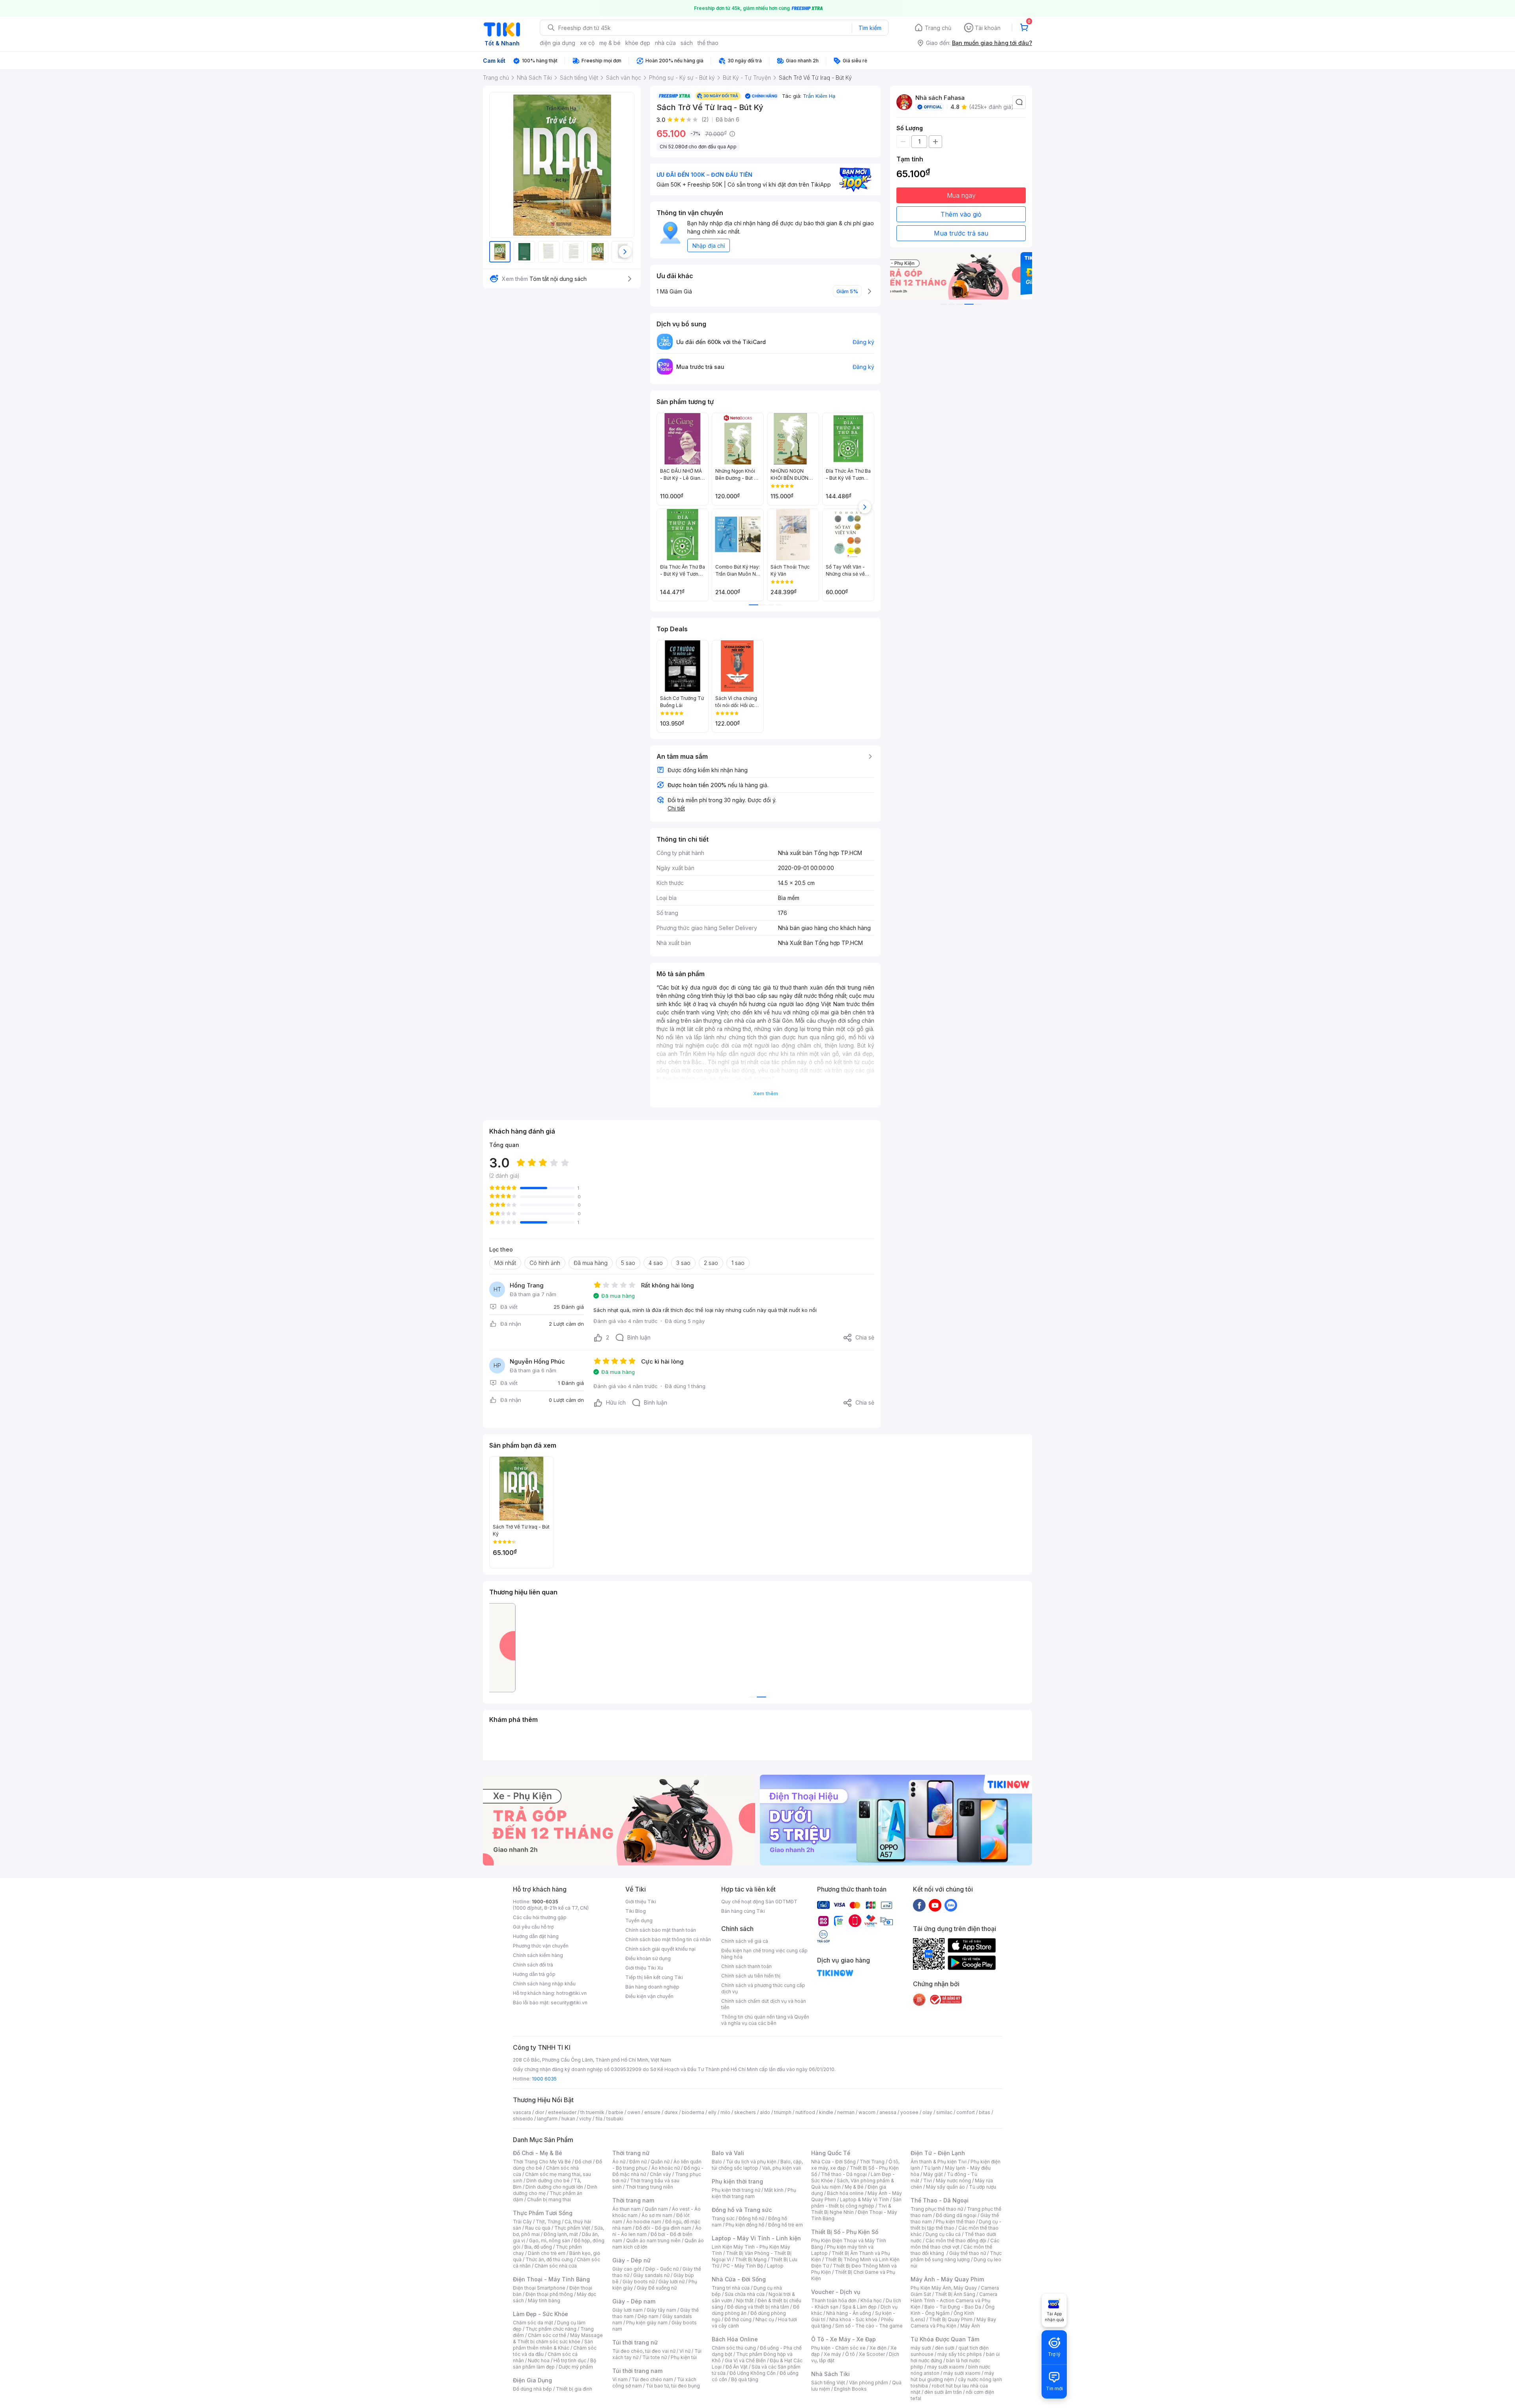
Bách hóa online (845, 2193)
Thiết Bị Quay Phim (951, 2319)
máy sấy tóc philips (960, 2354)
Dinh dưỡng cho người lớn (554, 2187)
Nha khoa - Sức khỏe (853, 2319)
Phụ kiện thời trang (737, 2181)
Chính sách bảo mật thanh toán (661, 1930)
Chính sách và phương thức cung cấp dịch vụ (763, 1988)
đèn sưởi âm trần (943, 2392)
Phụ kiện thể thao (955, 2222)
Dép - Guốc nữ (662, 2269)
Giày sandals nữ (651, 2275)
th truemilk (592, 2112)
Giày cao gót (627, 2269)
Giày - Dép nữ (631, 2260)
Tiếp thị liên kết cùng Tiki (654, 1977)
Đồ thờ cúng (738, 2319)
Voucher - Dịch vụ (836, 2292)
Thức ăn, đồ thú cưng (549, 2259)
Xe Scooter (872, 2354)
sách (687, 43)
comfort (966, 2112)
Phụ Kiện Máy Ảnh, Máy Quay (944, 2288)
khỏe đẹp (638, 43)
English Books (850, 2389)
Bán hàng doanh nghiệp (652, 1987)
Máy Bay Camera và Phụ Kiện (953, 2323)
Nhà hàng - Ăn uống (849, 2313)
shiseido (523, 2119)
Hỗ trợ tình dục (570, 2360)
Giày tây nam (661, 2310)
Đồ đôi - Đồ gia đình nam (663, 2228)
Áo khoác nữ (666, 2168)
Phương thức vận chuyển (541, 1946)
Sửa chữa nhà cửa (745, 2294)
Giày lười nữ (671, 2282)
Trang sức (723, 2218)
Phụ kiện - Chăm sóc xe (838, 2348)
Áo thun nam (627, 2209)
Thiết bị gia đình (574, 2389)
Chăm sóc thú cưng (734, 2348)
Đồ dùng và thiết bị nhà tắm (758, 2307)
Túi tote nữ (655, 2357)
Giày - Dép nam (634, 2301)
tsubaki (615, 2119)
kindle (826, 2112)
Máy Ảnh (970, 2326)
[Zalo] (951, 1905)
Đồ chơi (583, 2162)
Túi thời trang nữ (635, 2342)
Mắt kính (774, 2190)
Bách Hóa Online (735, 2339)
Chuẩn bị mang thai (549, 2199)
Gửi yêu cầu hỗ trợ (533, 1927)
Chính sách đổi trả (533, 1965)
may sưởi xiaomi (946, 2367)
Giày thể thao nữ (968, 2253)
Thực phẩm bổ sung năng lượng (956, 2256)
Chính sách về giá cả (745, 1941)
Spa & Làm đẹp (859, 2307)
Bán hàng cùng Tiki (743, 1911)
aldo (765, 2112)
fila (599, 2119)
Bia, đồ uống (538, 2247)
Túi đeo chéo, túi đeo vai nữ (644, 2351)
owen (634, 2112)
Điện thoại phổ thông (549, 2294)
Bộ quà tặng (745, 2379)
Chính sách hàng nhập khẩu (544, 1984)
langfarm (547, 2119)
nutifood (805, 2112)
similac (944, 2112)
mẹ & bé (610, 43)
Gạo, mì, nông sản (550, 2241)
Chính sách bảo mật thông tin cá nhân (668, 1939)
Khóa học (871, 2300)
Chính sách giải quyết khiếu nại (660, 1949)
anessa (888, 2112)
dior (540, 2112)
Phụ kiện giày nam (647, 2323)
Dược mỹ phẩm (576, 2367)
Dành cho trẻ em (547, 2253)
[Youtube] (935, 1905)
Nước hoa (539, 2360)
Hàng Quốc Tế (831, 2153)
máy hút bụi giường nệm (952, 2376)
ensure (652, 2112)
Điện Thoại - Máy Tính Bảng (551, 2279)
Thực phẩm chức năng (551, 2329)
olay (927, 2112)
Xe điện (878, 2348)
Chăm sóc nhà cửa (556, 2266)
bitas (985, 2112)
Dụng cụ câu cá (943, 2234)
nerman (846, 2112)
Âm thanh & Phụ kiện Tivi (939, 2162)
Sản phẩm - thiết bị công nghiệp (856, 2203)
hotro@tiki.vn (571, 1993)
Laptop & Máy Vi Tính (864, 2199)
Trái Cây (522, 2222)
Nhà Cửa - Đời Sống (739, 2279)
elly (712, 2112)
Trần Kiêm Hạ (819, 96)
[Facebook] (919, 1905)
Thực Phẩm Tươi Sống (543, 2213)
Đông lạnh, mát (561, 2234)
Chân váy (660, 2174)
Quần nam (656, 2209)
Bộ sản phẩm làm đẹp (555, 2364)
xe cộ (587, 43)
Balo (717, 2162)
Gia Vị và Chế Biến (745, 2360)
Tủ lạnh (932, 2168)
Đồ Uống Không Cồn (753, 2373)
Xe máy (832, 2354)
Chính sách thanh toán (746, 1966)
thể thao (708, 43)
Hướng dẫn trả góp (534, 1974)
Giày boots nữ (639, 2282)
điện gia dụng (557, 43)
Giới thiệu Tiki (641, 1902)
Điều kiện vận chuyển (649, 1996)
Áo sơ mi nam (657, 2215)
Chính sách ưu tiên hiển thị (751, 1976)
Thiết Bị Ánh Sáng (955, 2294)
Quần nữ (660, 2162)
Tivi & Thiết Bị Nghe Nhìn (851, 2209)
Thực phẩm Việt (572, 2228)
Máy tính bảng (544, 2300)
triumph (783, 2112)
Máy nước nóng (953, 2181)
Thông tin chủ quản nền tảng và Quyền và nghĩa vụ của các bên (765, 2020)
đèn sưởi (945, 2348)
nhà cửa (665, 43)
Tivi (928, 2181)
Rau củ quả (538, 2228)
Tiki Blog (636, 1911)
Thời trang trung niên (649, 2187)
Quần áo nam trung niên (653, 2241)
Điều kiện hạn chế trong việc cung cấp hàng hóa (764, 1954)
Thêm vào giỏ (961, 214)
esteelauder (562, 2112)
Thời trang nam (633, 2200)
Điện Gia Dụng (532, 2380)
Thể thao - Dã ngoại (844, 2174)
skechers (745, 2112)
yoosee (909, 2112)
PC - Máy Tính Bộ (743, 2266)
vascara (522, 2112)
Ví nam (620, 2379)
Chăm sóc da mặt (533, 2323)
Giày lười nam (628, 2310)
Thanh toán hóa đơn (834, 2300)
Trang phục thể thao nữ (937, 2209)
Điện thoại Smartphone (539, 2288)
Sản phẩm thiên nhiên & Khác (553, 2345)
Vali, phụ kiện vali (782, 2168)
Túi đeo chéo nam (652, 2379)
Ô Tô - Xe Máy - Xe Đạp (844, 2339)
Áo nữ (619, 2162)
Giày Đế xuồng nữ (657, 2288)
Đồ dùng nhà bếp (532, 2389)
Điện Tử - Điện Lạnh (938, 2153)
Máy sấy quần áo (945, 2187)
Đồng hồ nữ (751, 2218)
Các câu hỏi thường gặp (540, 1917)
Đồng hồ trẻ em (786, 2225)
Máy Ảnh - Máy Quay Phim (947, 2279)
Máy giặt (933, 2174)
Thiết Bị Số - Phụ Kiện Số (845, 2232)
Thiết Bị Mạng (751, 2259)
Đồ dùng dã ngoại (956, 2215)
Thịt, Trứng (548, 2222)
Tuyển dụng (639, 1921)
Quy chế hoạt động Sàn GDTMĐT (759, 1902)
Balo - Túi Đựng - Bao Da (953, 2307)
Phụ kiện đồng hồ (745, 2225)
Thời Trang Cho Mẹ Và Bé (542, 2162)
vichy (585, 2119)
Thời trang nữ (631, 2153)
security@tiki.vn (569, 2003)
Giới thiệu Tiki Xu (644, 1968)
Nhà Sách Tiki (830, 2374)
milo (725, 2112)
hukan (568, 2119)
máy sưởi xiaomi (962, 2373)
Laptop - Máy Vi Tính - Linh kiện (756, 2238)
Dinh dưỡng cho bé (548, 2181)
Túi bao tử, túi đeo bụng (673, 2386)
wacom (867, 2112)
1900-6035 (545, 1902)
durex (671, 2112)
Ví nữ (685, 2351)
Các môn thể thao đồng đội (956, 2241)
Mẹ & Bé (854, 2187)
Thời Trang (872, 2162)
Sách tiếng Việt (828, 2383)
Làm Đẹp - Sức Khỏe (541, 2314)
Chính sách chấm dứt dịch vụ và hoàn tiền (764, 2004)
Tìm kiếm (870, 28)
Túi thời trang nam (637, 2371)
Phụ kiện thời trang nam (754, 2193)
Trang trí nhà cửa (731, 2288)
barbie (616, 2112)
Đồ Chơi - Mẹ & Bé (538, 2153)
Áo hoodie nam (644, 2222)
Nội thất (745, 2300)
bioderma (693, 2112)
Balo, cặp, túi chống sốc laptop (757, 2165)
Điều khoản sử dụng (648, 1958)
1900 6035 (544, 2079)
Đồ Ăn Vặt (737, 2367)
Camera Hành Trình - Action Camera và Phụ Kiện (954, 2300)
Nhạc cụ (765, 2319)
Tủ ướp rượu (983, 2187)
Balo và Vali (728, 2153)
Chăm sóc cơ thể (547, 2335)
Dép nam (648, 2316)
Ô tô (850, 2354)
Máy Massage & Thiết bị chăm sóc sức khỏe (558, 2338)
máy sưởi (921, 2348)
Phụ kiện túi (684, 2357)
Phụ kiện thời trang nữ (736, 2190)
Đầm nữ (638, 2162)
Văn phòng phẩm (869, 2383)
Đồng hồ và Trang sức (742, 2210)
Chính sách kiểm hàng (538, 1955)
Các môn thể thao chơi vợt (955, 2244)
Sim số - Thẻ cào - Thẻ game (869, 2326)
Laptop (775, 2266)
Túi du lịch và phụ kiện (751, 2162)
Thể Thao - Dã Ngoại (940, 2200)
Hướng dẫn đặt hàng (536, 1936)
